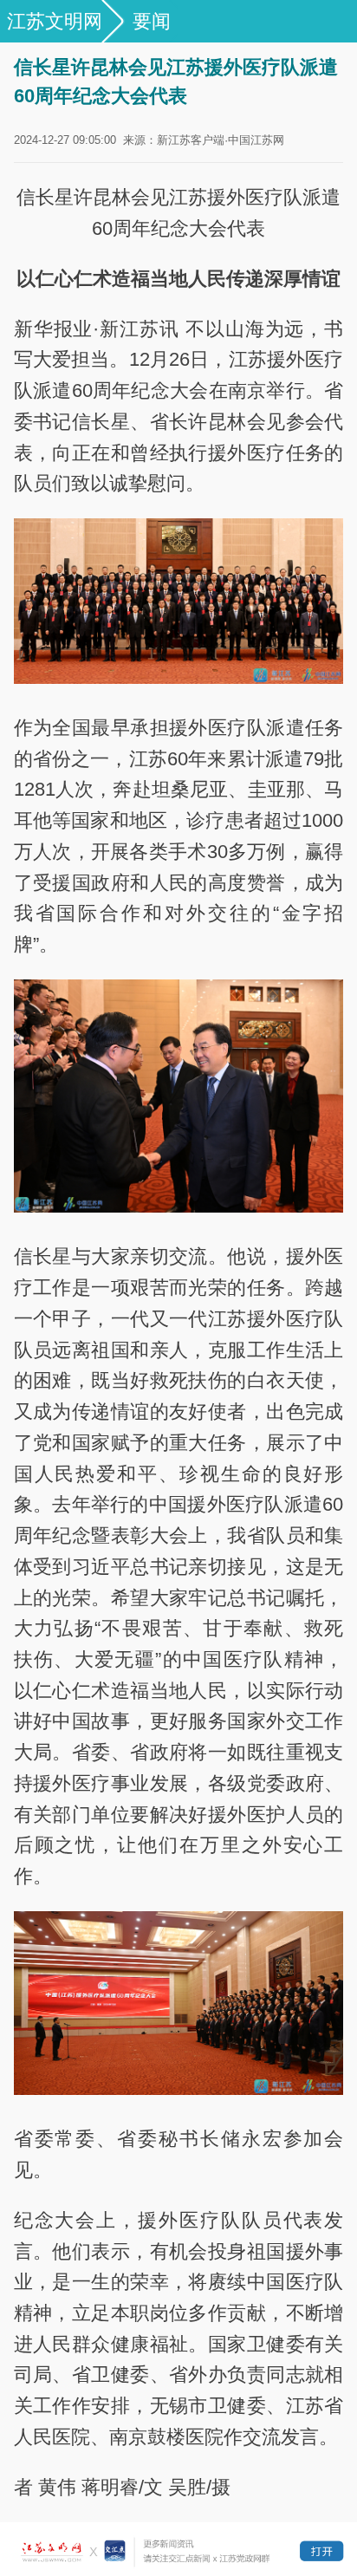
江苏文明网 (55, 21)
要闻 (152, 21)
